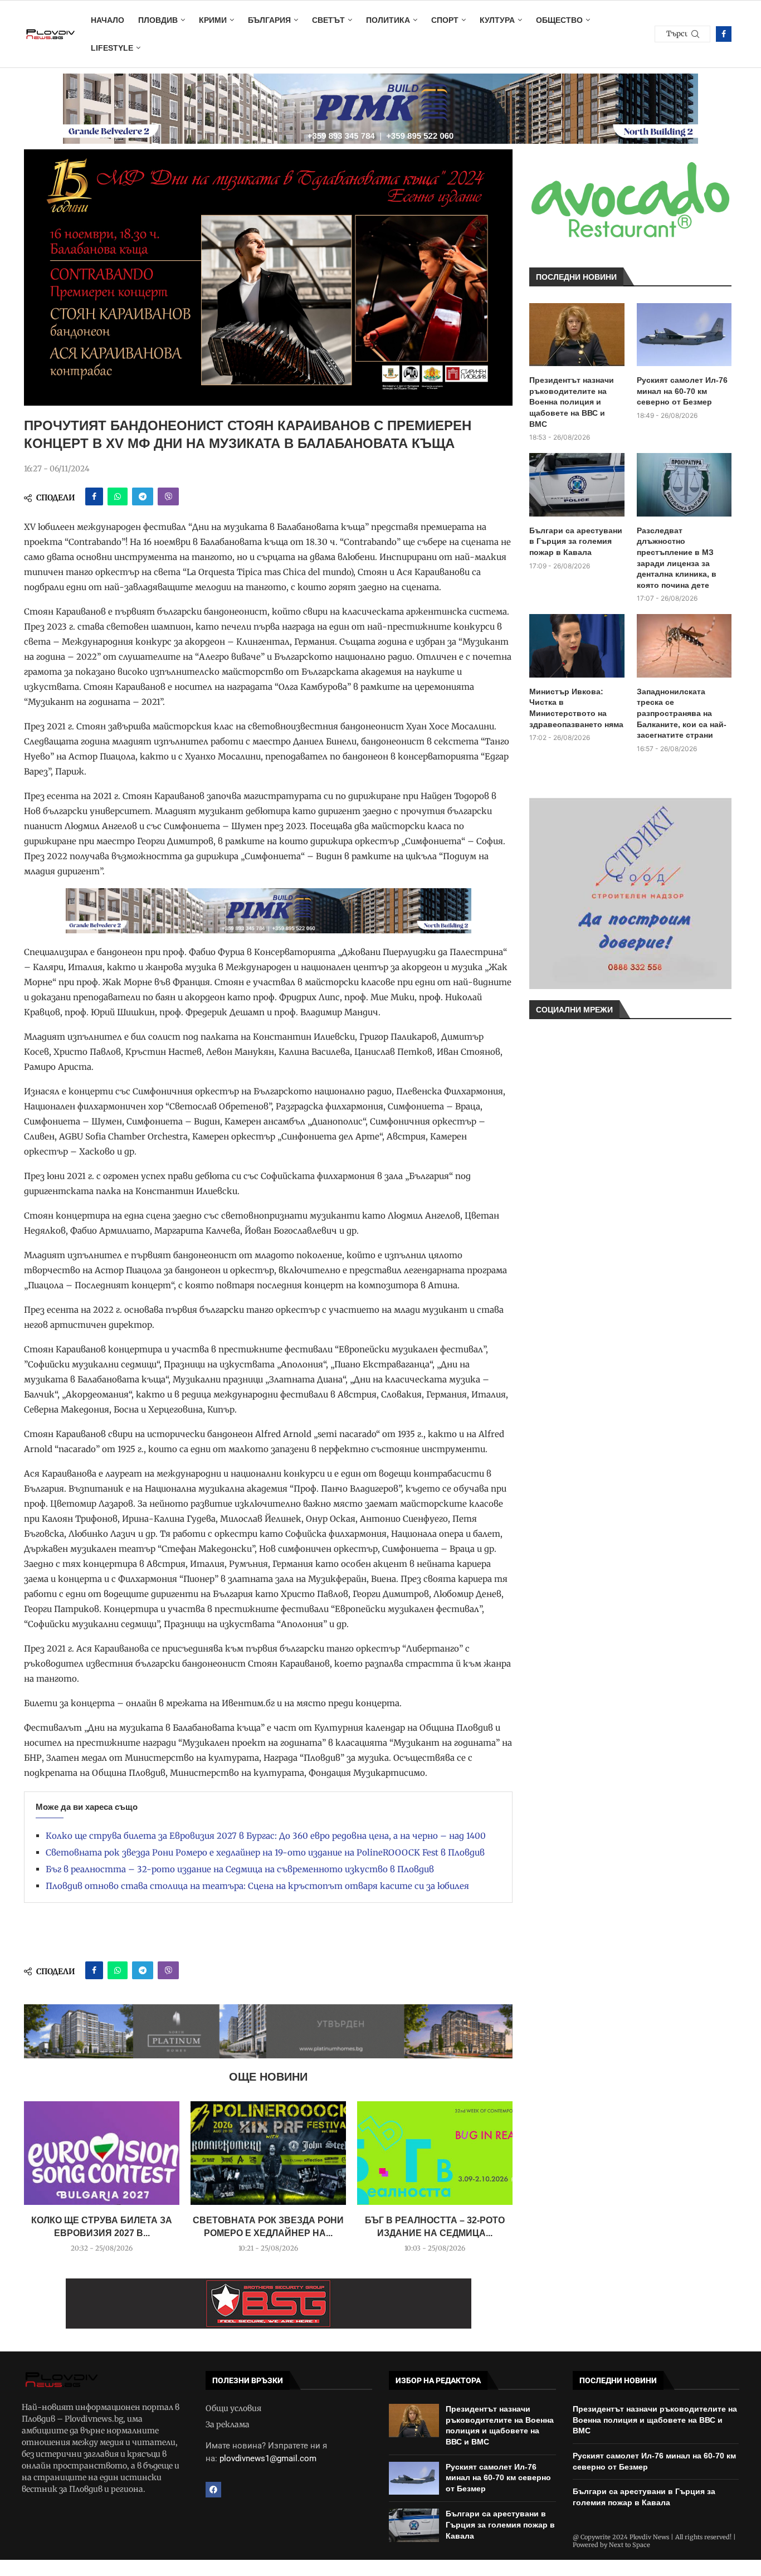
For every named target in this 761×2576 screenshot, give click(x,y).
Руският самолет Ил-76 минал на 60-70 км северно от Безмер (682, 391)
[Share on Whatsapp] (118, 496)
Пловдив (158, 20)
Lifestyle (112, 48)
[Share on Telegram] (143, 496)
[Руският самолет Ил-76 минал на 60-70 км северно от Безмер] (684, 335)
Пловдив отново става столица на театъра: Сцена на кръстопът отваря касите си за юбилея (257, 1886)
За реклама (228, 2424)
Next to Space (630, 2545)
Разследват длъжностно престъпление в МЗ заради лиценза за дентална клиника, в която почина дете (677, 558)
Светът (328, 20)
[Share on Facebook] (94, 496)
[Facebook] (724, 34)
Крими (213, 20)
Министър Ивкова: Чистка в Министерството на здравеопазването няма (576, 708)
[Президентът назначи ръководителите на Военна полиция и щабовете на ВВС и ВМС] (577, 335)
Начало (108, 20)
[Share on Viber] (168, 496)
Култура (497, 20)
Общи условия (233, 2408)
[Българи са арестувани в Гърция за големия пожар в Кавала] (577, 485)
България (269, 20)
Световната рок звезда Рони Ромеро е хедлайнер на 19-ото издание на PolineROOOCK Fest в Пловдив (265, 1852)
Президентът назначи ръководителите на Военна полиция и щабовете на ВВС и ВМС (572, 402)
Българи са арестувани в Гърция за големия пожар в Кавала (576, 541)
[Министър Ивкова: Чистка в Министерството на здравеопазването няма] (577, 646)
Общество (559, 20)
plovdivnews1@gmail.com (268, 2458)
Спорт (445, 20)
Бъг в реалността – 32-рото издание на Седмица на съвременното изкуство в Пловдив (240, 1869)
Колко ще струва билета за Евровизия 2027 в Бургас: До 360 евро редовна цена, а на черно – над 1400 (266, 1836)
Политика (388, 20)
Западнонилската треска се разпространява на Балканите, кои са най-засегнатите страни (682, 713)
